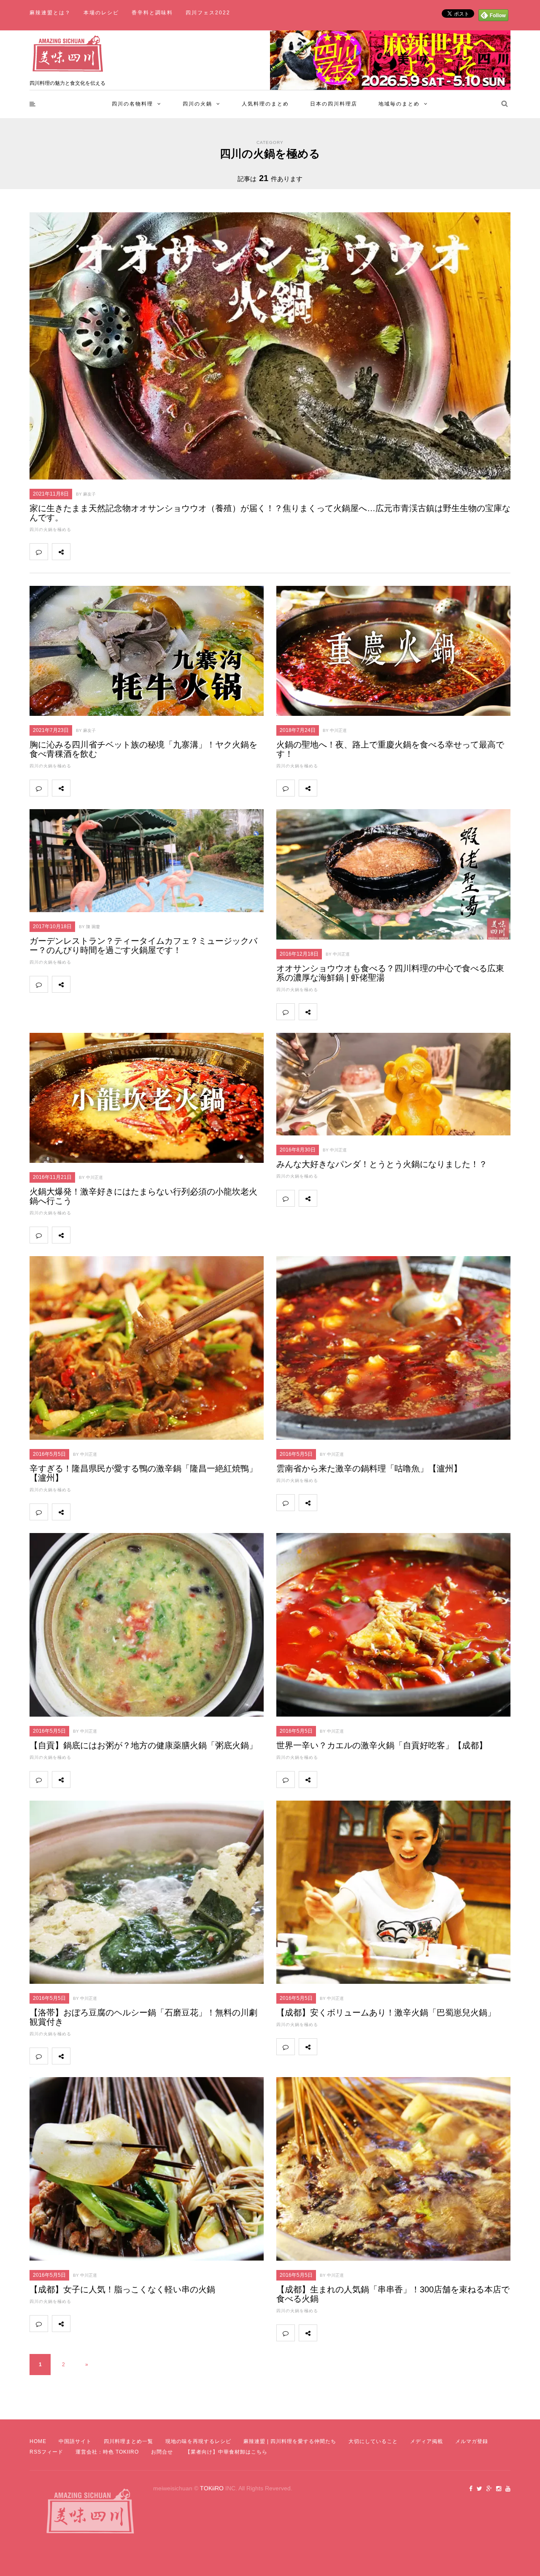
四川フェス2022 (208, 13)
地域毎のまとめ (399, 104)
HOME (38, 2441)
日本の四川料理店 (334, 104)
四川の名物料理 (132, 104)
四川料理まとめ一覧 (128, 2441)
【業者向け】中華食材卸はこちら (226, 2452)
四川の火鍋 (197, 104)
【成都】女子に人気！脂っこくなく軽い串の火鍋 (122, 2289)
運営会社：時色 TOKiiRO (107, 2452)
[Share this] (79, 552)
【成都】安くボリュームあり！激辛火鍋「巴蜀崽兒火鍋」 (386, 2013)
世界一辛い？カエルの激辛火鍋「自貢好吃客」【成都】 (382, 1745)
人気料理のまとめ (265, 104)
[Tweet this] (98, 552)
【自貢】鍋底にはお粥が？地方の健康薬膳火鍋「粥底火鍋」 (143, 1745)
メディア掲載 (427, 2441)
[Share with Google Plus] (116, 552)
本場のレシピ (101, 13)
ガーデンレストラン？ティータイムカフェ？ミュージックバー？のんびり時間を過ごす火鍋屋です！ (143, 945)
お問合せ (162, 2452)
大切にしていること (373, 2441)
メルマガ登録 (472, 2441)
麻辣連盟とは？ (50, 13)
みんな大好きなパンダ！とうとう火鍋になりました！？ (382, 1164)
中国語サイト (75, 2441)
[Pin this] (135, 552)
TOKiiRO (212, 2488)
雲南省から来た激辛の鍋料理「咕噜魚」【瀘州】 (369, 1468)
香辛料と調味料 (152, 13)
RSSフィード (46, 2452)
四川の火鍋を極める (50, 530)
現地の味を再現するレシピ (198, 2441)
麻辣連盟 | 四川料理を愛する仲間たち (290, 2441)
